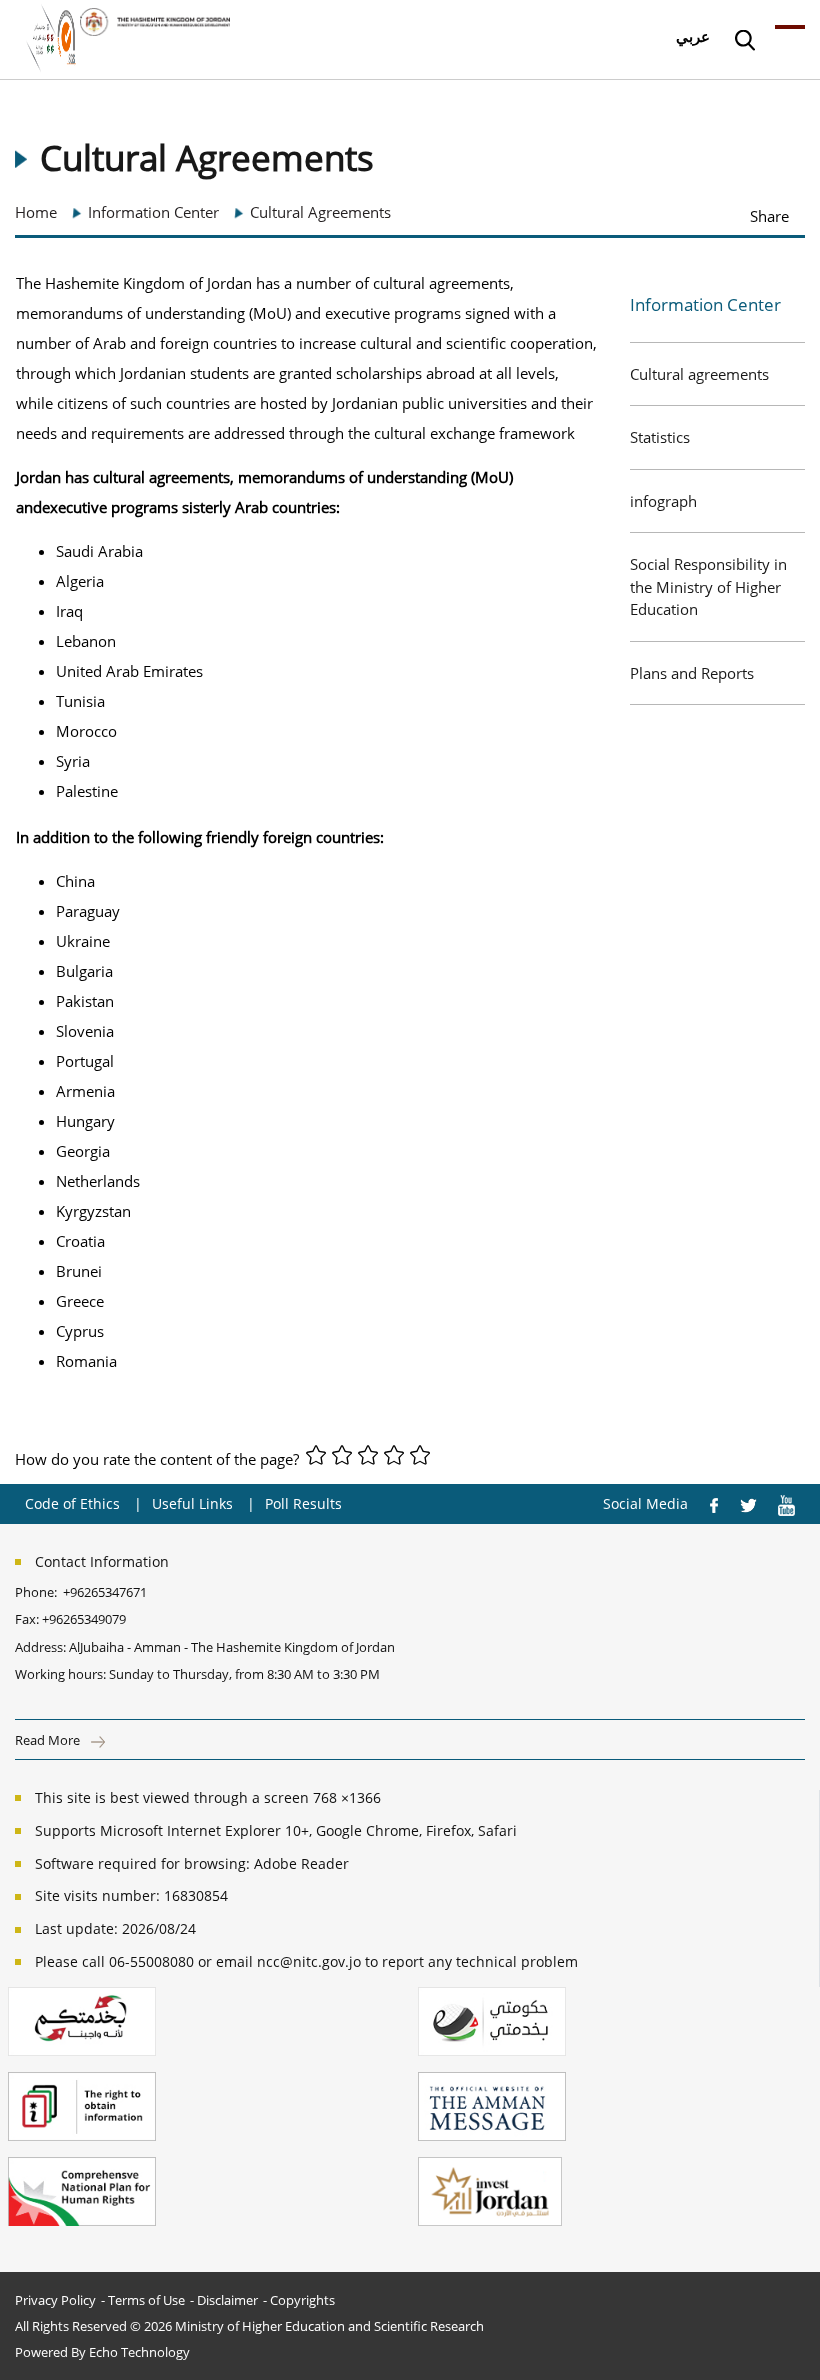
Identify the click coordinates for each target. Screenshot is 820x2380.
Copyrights (302, 2300)
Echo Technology (139, 2352)
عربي (693, 36)
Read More (49, 1740)
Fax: (27, 1619)
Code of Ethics (72, 1503)
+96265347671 (105, 1592)
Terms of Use (146, 2300)
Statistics (660, 437)
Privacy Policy (55, 2300)
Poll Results (303, 1503)
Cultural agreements (699, 374)
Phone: (39, 1592)
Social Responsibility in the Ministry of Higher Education (708, 586)
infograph (663, 501)
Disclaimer (227, 2300)
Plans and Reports (692, 673)
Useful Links (192, 1503)
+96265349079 (84, 1619)
